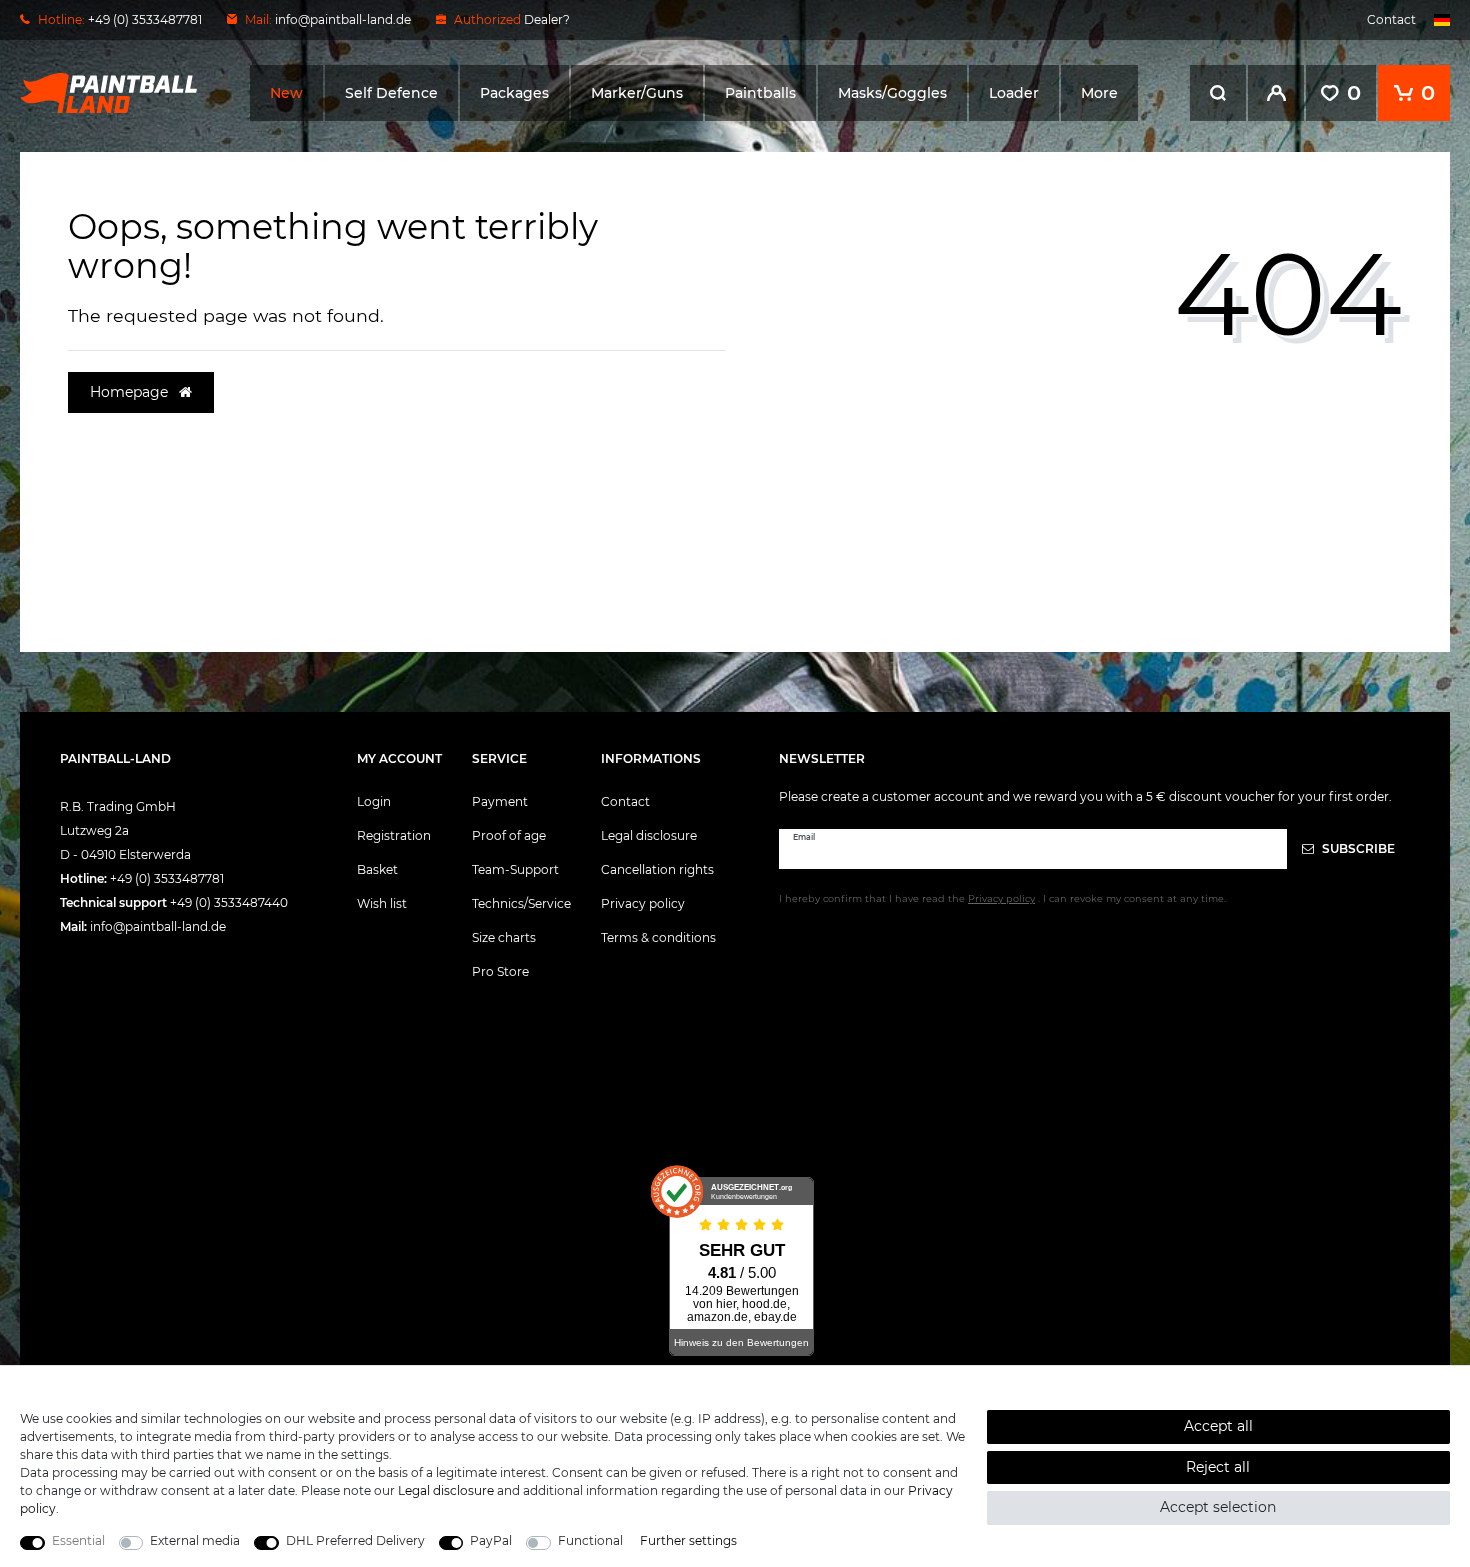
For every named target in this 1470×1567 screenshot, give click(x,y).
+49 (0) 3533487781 (167, 878)
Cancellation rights (657, 869)
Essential (78, 1540)
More (1099, 93)
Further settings (688, 1540)
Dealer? (547, 19)
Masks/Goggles (892, 93)
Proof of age (509, 835)
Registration (394, 835)
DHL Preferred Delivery (355, 1540)
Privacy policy (643, 903)
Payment (500, 801)
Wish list (382, 903)
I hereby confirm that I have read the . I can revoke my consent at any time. (1002, 898)
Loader (1014, 93)
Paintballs (760, 93)
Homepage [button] (131, 392)
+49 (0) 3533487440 (229, 902)
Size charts (504, 937)
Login (374, 801)
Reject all (1218, 1467)
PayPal (491, 1540)
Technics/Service (521, 903)
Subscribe (1357, 848)
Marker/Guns (637, 93)
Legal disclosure (649, 835)
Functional (590, 1540)
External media (195, 1540)
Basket (377, 869)
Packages (514, 93)
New (286, 93)
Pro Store (500, 971)
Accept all (1218, 1426)
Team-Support (515, 869)
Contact (1391, 19)
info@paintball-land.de (343, 19)
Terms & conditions (658, 937)
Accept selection (1218, 1507)
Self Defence (391, 93)
